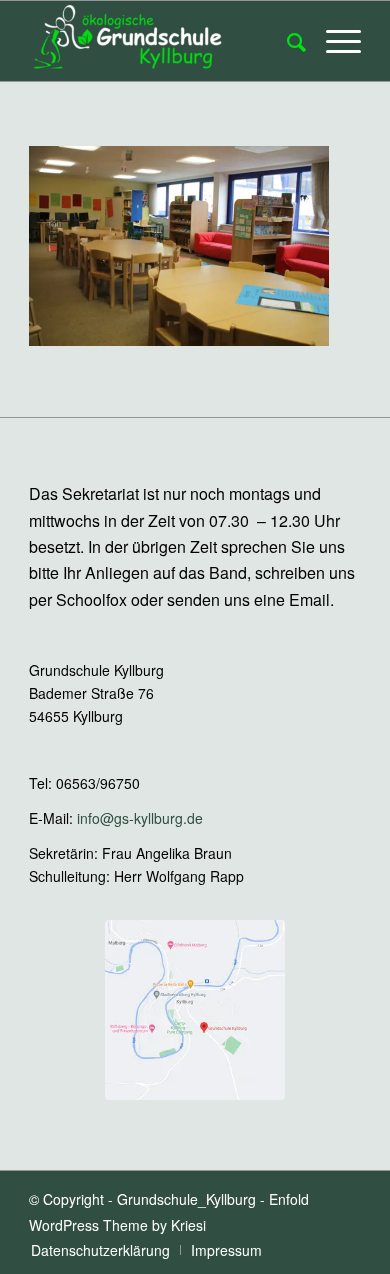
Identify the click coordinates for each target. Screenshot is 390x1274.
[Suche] (286, 41)
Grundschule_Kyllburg (186, 1199)
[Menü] (333, 41)
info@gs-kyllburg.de (140, 818)
